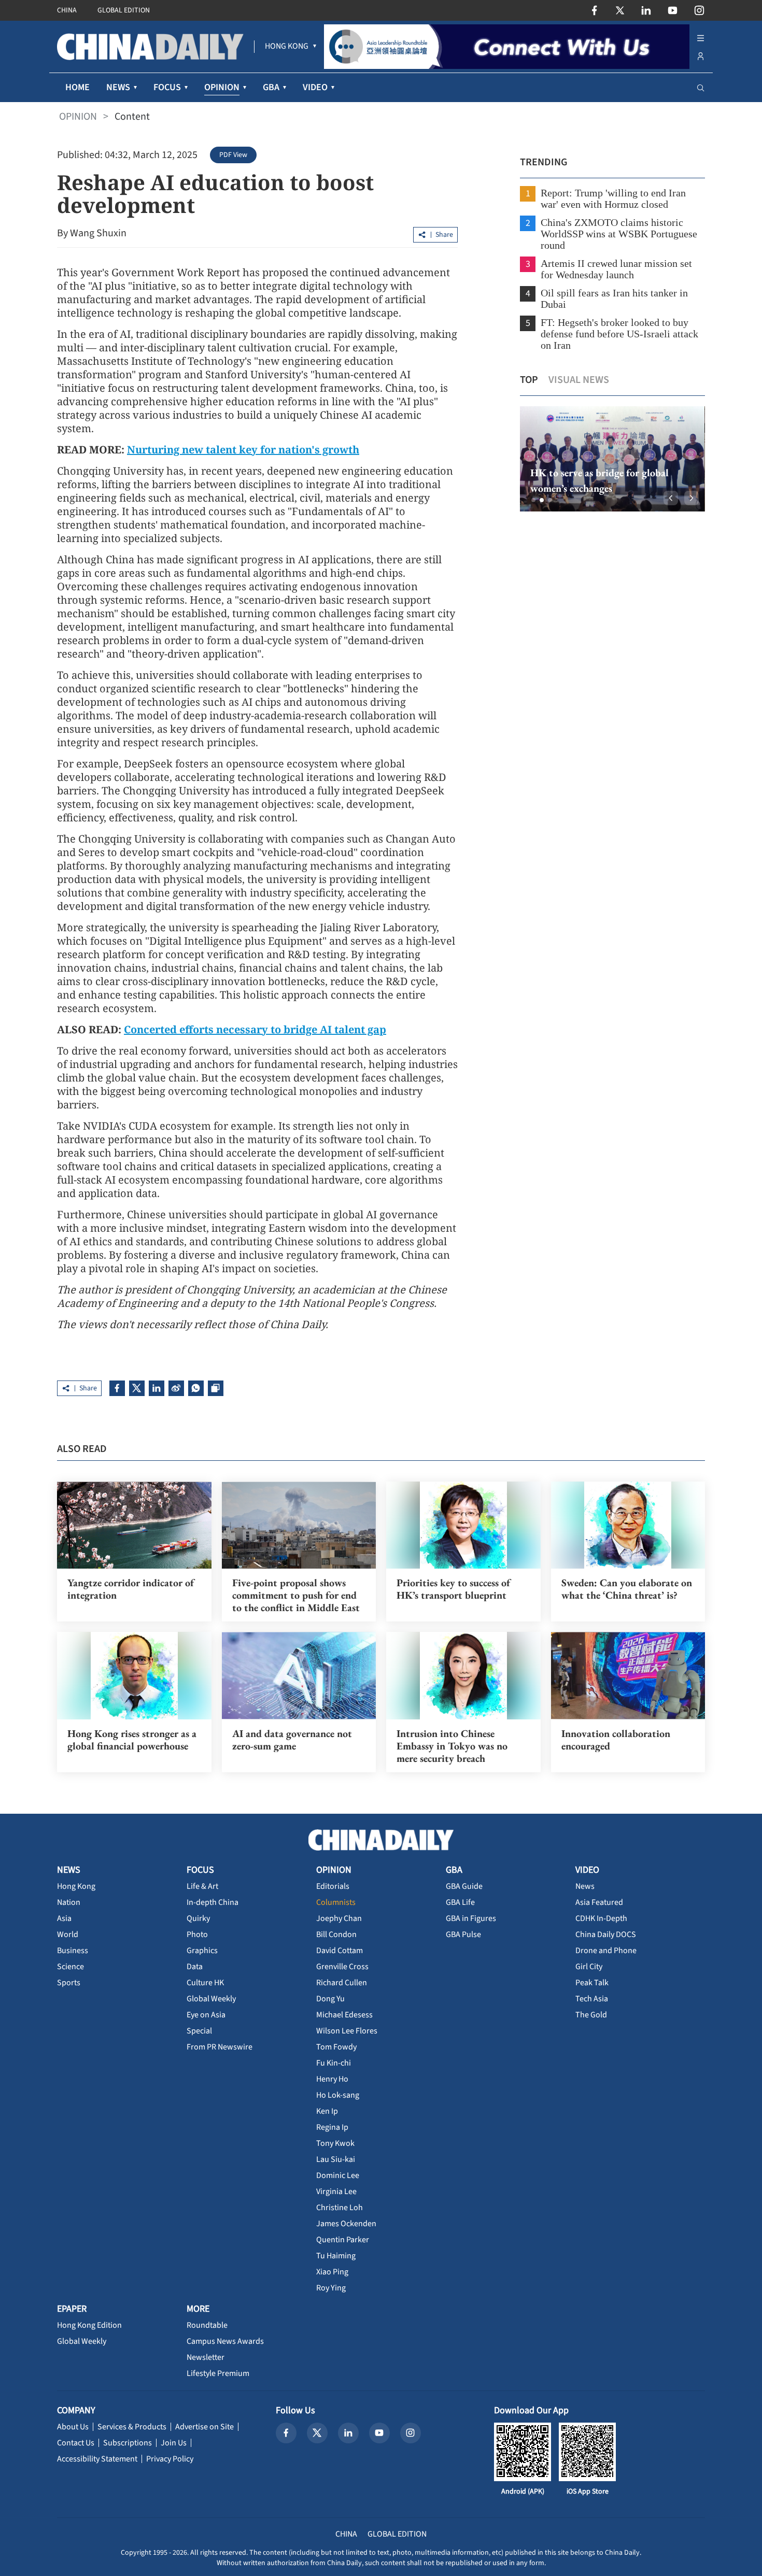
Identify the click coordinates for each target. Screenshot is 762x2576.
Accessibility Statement (97, 2459)
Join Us (174, 2443)
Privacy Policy (170, 2459)
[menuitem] (287, 47)
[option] (612, 459)
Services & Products (132, 2427)
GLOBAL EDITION (124, 10)
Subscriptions (128, 2443)
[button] (533, 500)
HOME (77, 87)
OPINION (78, 117)
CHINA (67, 10)
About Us (73, 2427)
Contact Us (76, 2443)
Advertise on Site (204, 2427)
